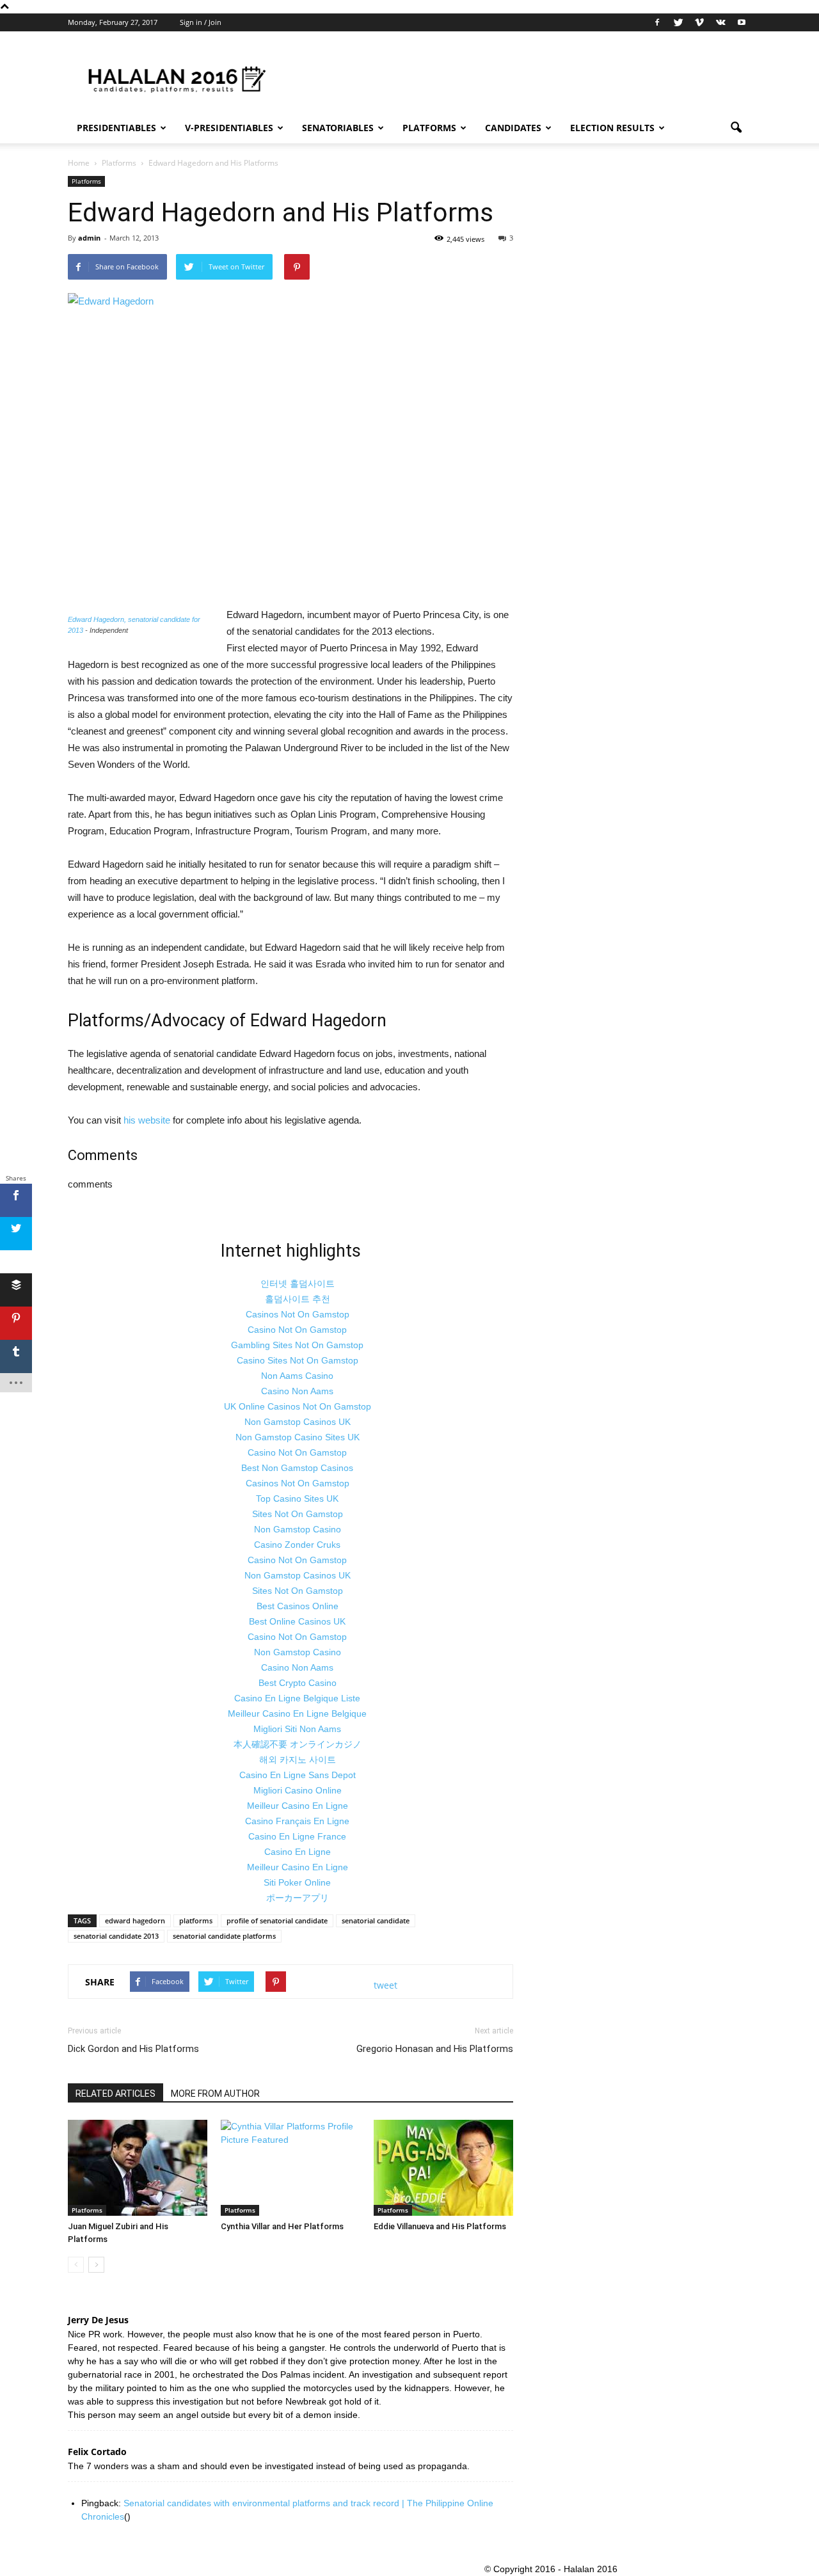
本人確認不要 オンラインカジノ (298, 1744)
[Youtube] (742, 22)
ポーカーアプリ (298, 1898)
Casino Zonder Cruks (297, 1545)
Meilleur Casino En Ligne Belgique (297, 1713)
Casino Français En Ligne (297, 1821)
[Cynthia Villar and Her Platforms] (290, 2168)
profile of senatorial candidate (277, 1920)
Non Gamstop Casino (298, 1529)
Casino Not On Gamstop (297, 1330)
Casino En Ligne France (297, 1836)
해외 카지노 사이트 (298, 1760)
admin (89, 238)
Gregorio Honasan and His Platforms (435, 2049)
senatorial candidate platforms (224, 1936)
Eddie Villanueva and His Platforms (440, 2226)
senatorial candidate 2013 (116, 1936)
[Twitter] (678, 22)
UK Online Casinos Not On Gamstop (298, 1406)
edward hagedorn (135, 1920)
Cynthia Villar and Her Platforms (282, 2226)
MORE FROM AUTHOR (215, 2094)
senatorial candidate (376, 1920)
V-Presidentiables (229, 128)
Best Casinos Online (298, 1606)
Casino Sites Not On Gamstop (298, 1360)
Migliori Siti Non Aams (297, 1729)
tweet (386, 1985)
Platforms (429, 128)
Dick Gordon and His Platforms (133, 2049)
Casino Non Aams (297, 1391)
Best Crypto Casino (298, 1683)
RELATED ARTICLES (115, 2094)
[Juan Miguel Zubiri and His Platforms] (138, 2168)
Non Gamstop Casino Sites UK (298, 1437)
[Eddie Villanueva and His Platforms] (443, 2168)
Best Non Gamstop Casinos (297, 1468)
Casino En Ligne (298, 1852)
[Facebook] (657, 22)
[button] (736, 128)
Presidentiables (116, 128)
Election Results (612, 128)
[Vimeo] (699, 22)
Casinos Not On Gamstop (298, 1314)
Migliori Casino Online (298, 1790)
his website (147, 1120)
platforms (196, 1920)
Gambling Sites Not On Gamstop (297, 1345)
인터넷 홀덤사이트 (298, 1284)
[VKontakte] (720, 22)
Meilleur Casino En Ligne (298, 1806)
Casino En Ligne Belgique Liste (297, 1698)
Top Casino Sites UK (297, 1499)
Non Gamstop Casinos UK (298, 1422)
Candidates (513, 128)
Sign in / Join (201, 22)
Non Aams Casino (297, 1376)
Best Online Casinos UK (297, 1621)
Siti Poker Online (297, 1882)
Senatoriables (338, 128)
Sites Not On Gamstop (298, 1514)
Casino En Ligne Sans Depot (298, 1775)
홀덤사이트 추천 (298, 1299)
